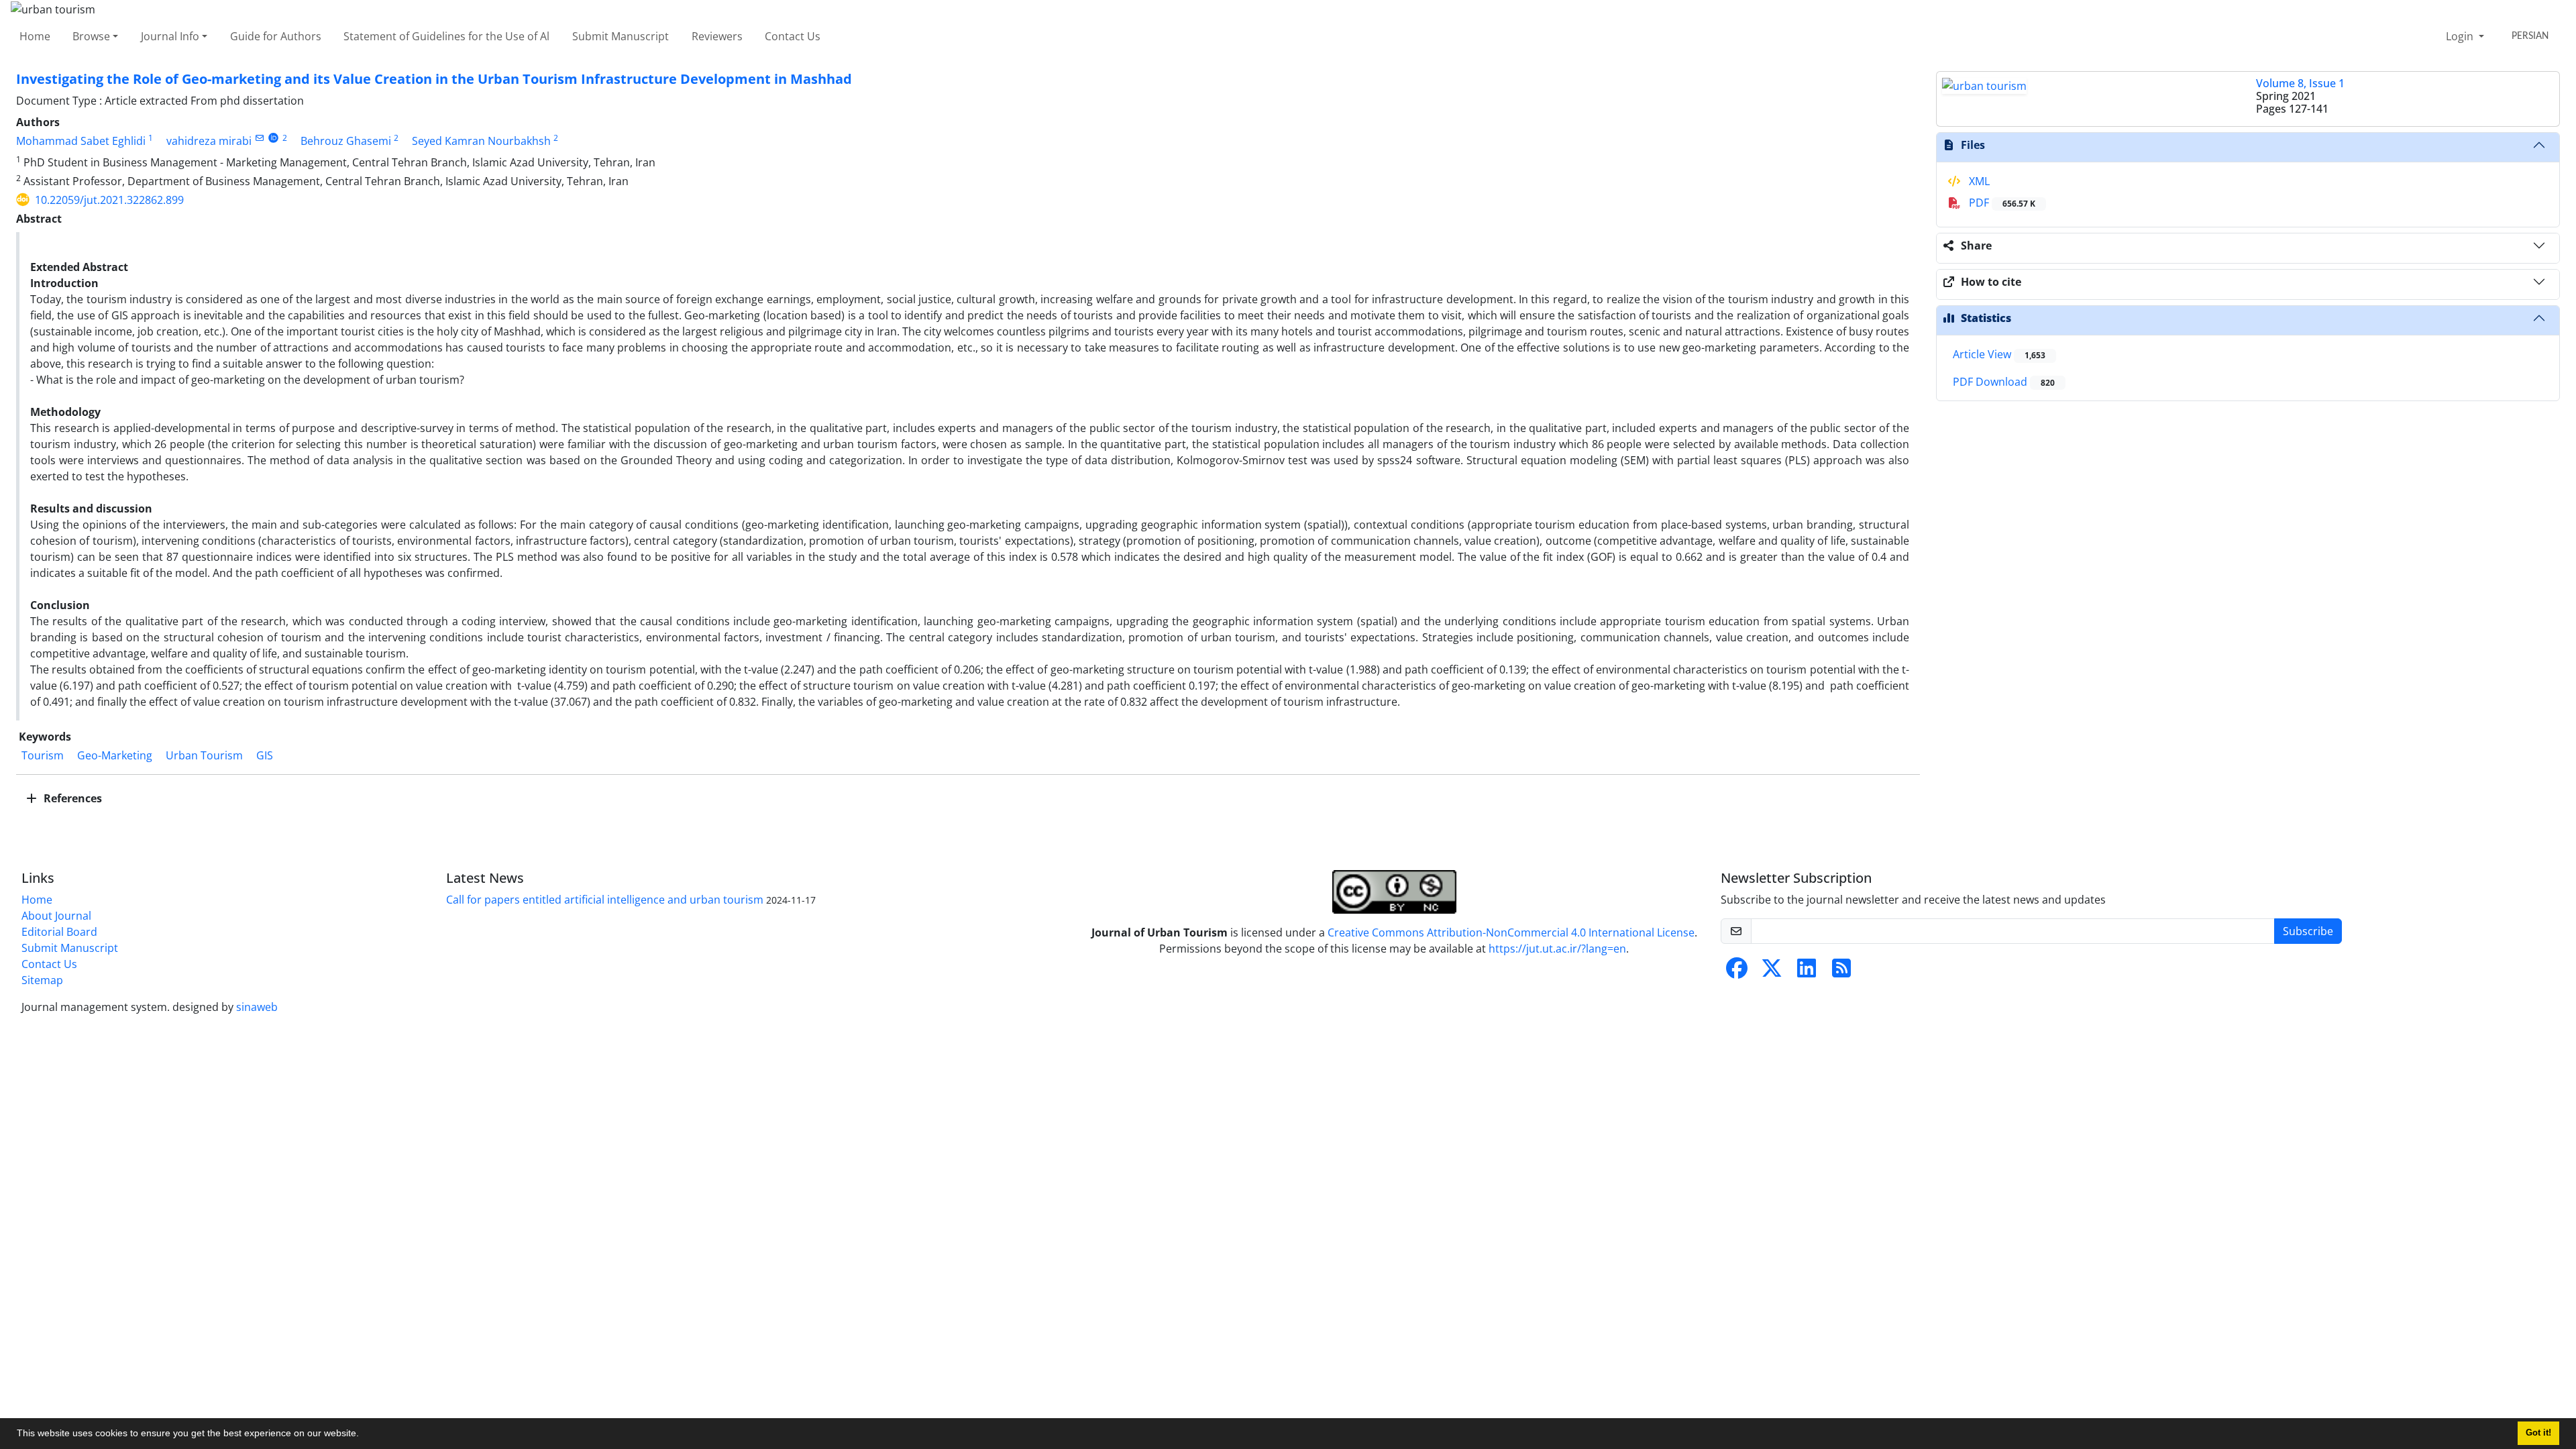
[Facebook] (1737, 972)
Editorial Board (59, 932)
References (71, 798)
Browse (91, 36)
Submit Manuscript (621, 36)
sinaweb (257, 1007)
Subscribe (2308, 931)
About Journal (56, 916)
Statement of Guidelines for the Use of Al (446, 36)
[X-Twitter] (1772, 972)
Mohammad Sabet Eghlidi (81, 141)
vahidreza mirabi (209, 141)
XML (1978, 181)
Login (2461, 36)
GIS (265, 755)
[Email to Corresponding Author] (259, 138)
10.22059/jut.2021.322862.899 (109, 200)
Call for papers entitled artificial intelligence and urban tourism (605, 900)
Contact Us (793, 36)
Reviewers (717, 36)
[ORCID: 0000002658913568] (273, 138)
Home (35, 36)
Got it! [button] (2538, 1433)
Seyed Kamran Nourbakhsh (481, 141)
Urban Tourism (204, 755)
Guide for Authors (276, 36)
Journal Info (170, 36)
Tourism (43, 755)
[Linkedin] (1807, 972)
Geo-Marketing (115, 755)
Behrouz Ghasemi (346, 141)
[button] (364, 1435)
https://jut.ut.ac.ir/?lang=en (1557, 949)
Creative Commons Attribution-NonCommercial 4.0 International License (1511, 932)
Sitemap (42, 980)
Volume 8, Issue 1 (2300, 83)
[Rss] (1841, 972)
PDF (2001, 203)
